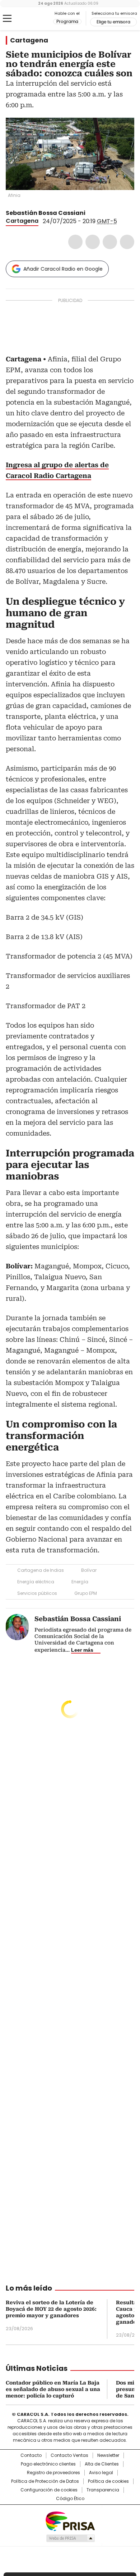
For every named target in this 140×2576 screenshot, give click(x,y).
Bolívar (89, 1570)
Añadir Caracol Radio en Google (63, 269)
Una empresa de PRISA (70, 2521)
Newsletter (108, 2455)
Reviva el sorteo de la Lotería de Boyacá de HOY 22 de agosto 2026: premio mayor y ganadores (51, 2309)
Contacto (31, 2455)
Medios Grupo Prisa (70, 2538)
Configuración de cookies (49, 2490)
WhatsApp (127, 242)
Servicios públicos (37, 1593)
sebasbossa (99, 213)
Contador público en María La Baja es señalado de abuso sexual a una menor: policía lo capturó (53, 2389)
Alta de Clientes (102, 2464)
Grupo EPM (86, 1593)
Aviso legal (101, 2473)
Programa (67, 22)
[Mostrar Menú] (7, 18)
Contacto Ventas (69, 2455)
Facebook (75, 242)
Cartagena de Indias (41, 1570)
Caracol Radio (36, 19)
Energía (80, 1582)
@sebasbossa (90, 213)
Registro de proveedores (53, 2473)
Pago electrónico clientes (48, 2464)
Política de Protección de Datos (45, 2481)
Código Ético (70, 2499)
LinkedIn (110, 242)
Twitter (93, 242)
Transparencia (103, 2490)
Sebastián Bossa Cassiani (46, 213)
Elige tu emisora (113, 22)
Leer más (82, 1650)
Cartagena (29, 40)
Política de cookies (108, 2481)
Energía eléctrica (36, 1582)
